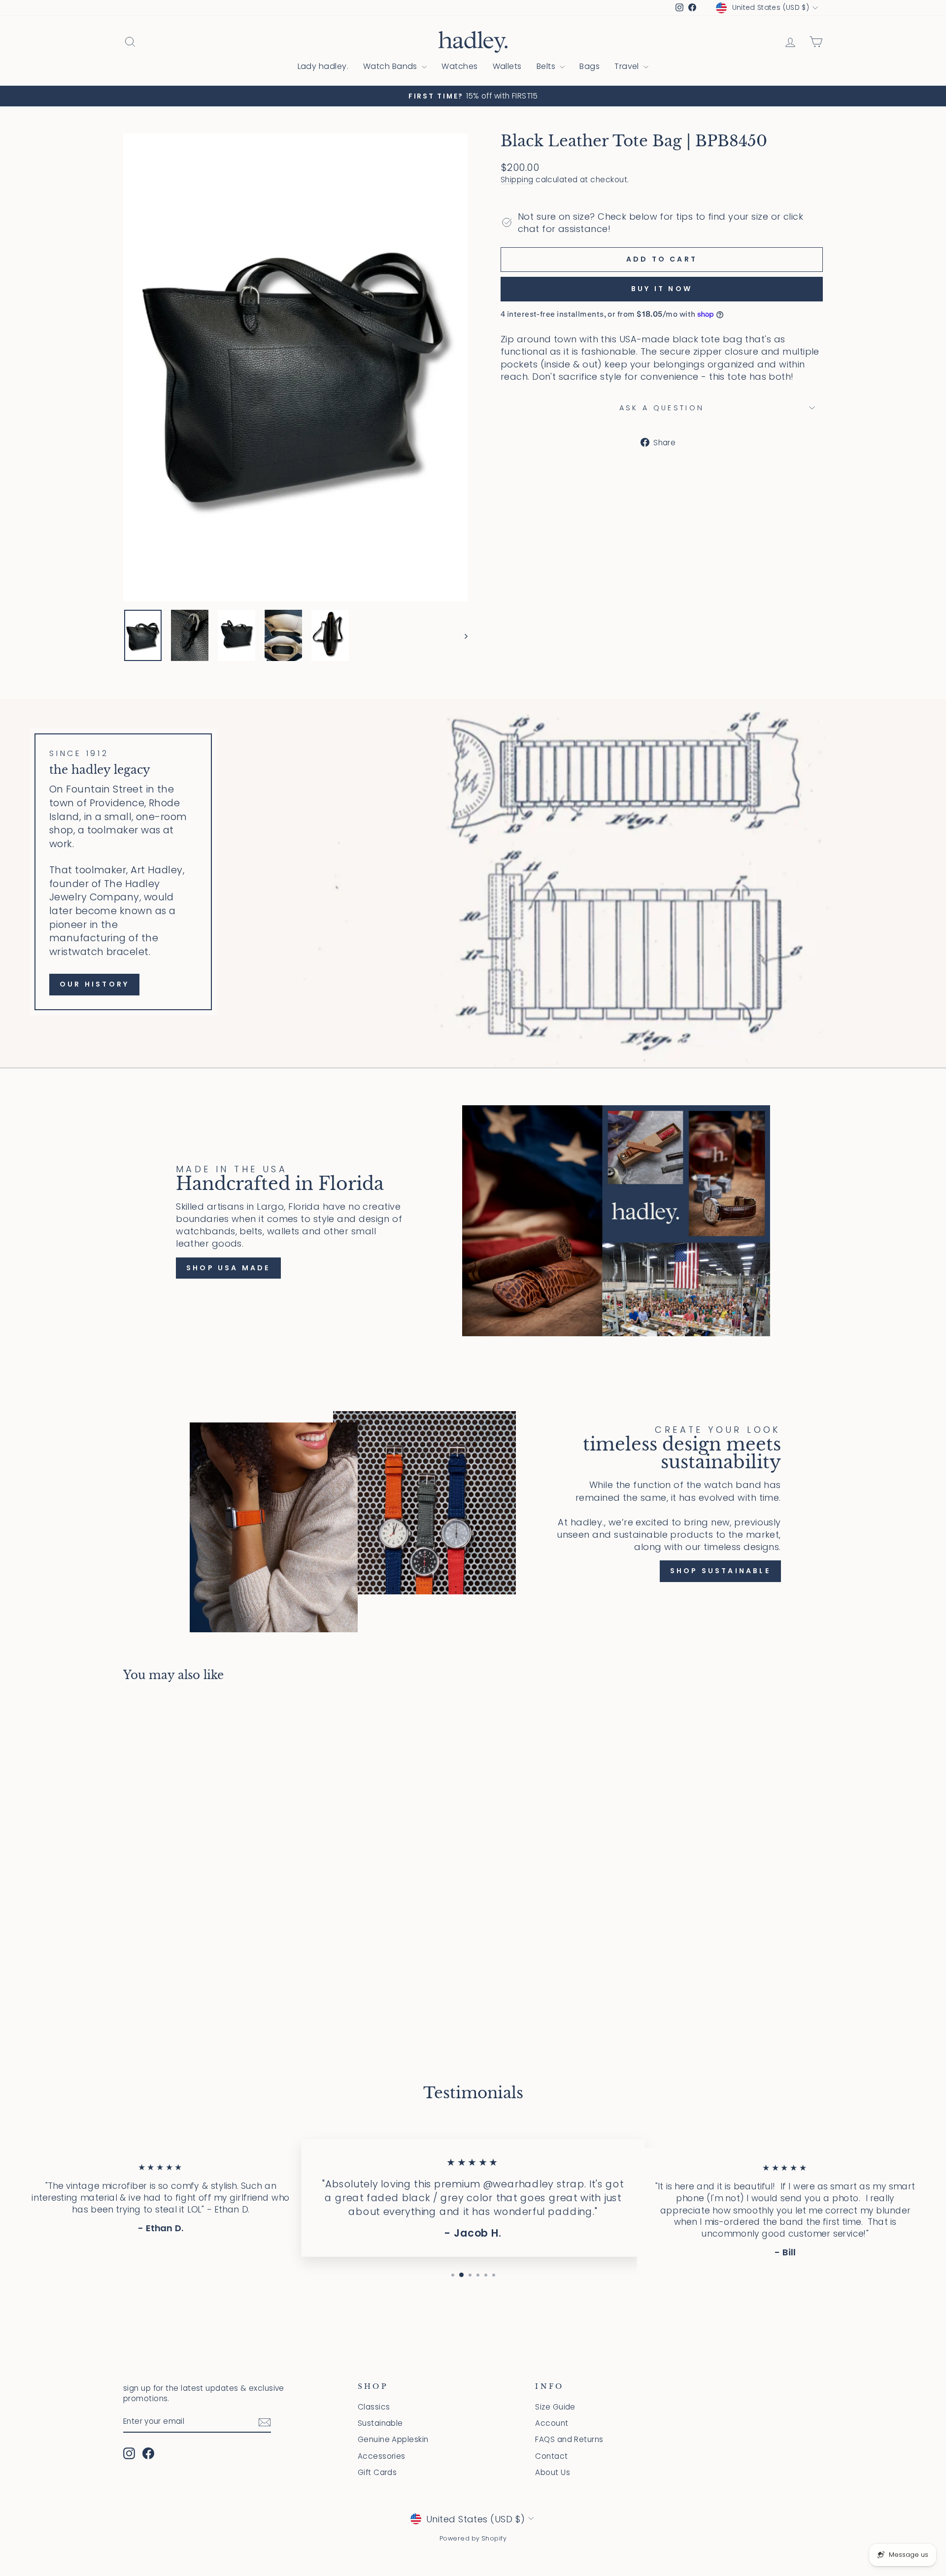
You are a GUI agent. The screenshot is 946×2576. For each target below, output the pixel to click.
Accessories (382, 2456)
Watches (459, 66)
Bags (590, 66)
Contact (551, 2456)
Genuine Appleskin (393, 2439)
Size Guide (555, 2407)
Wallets (507, 66)
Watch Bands (391, 66)
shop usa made (228, 1268)
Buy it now (662, 289)
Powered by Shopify (473, 2538)
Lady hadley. (323, 66)
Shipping (517, 180)
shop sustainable (720, 1571)
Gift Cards (377, 2472)
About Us (553, 2472)
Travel (628, 66)
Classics (374, 2407)
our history (94, 984)
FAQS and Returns (569, 2439)
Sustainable (380, 2423)
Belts (547, 66)
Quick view (206, 1944)
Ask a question (662, 408)
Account (552, 2423)
